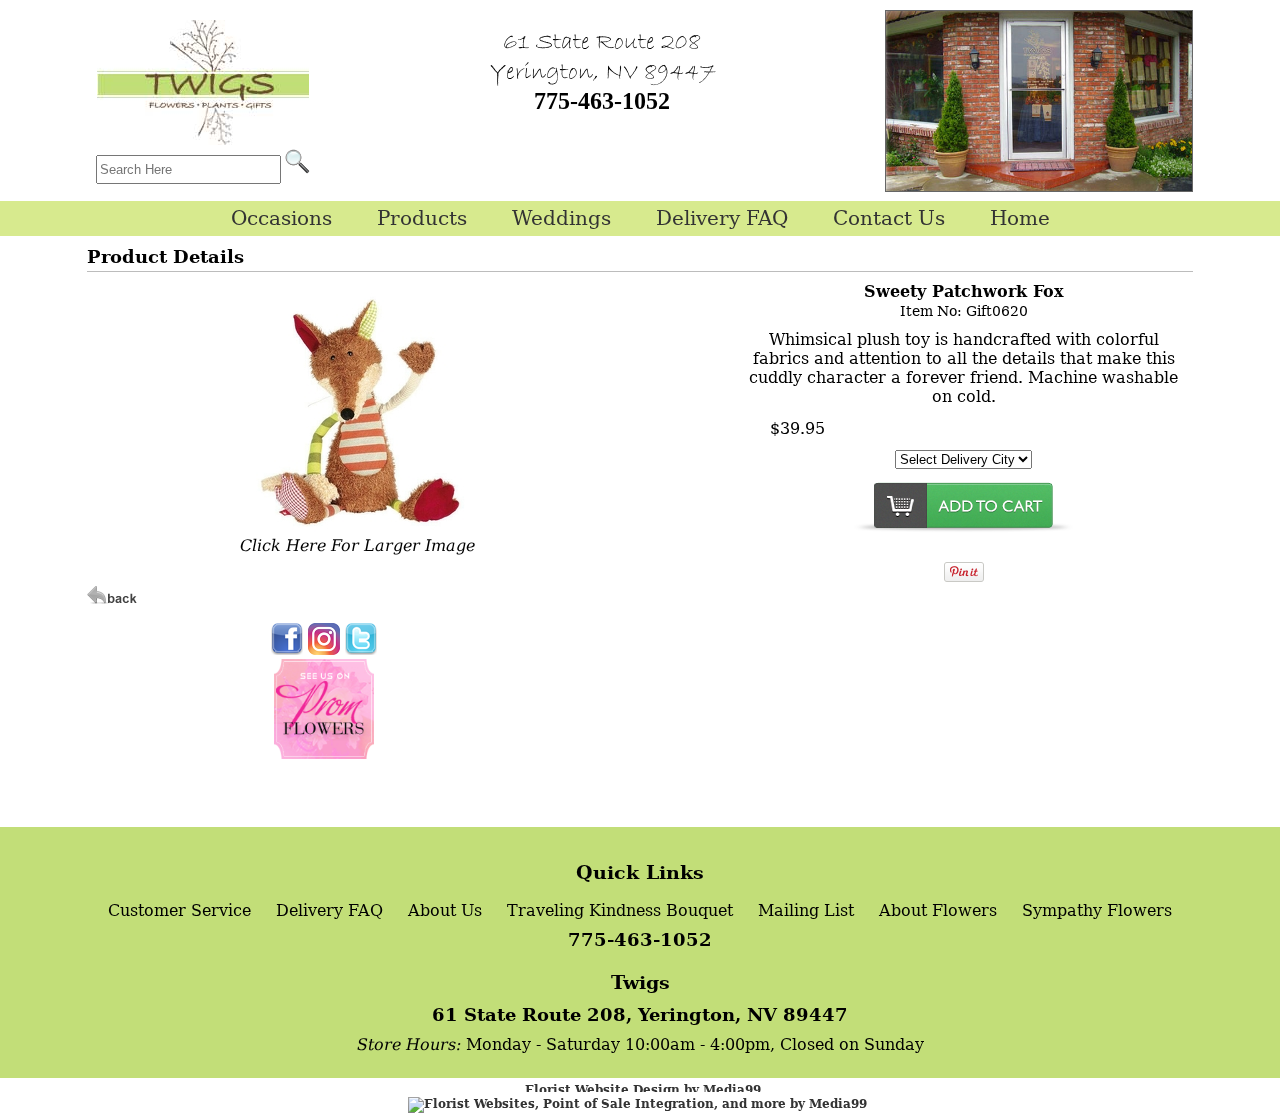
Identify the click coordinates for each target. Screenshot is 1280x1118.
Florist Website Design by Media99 (643, 1090)
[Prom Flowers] (324, 753)
